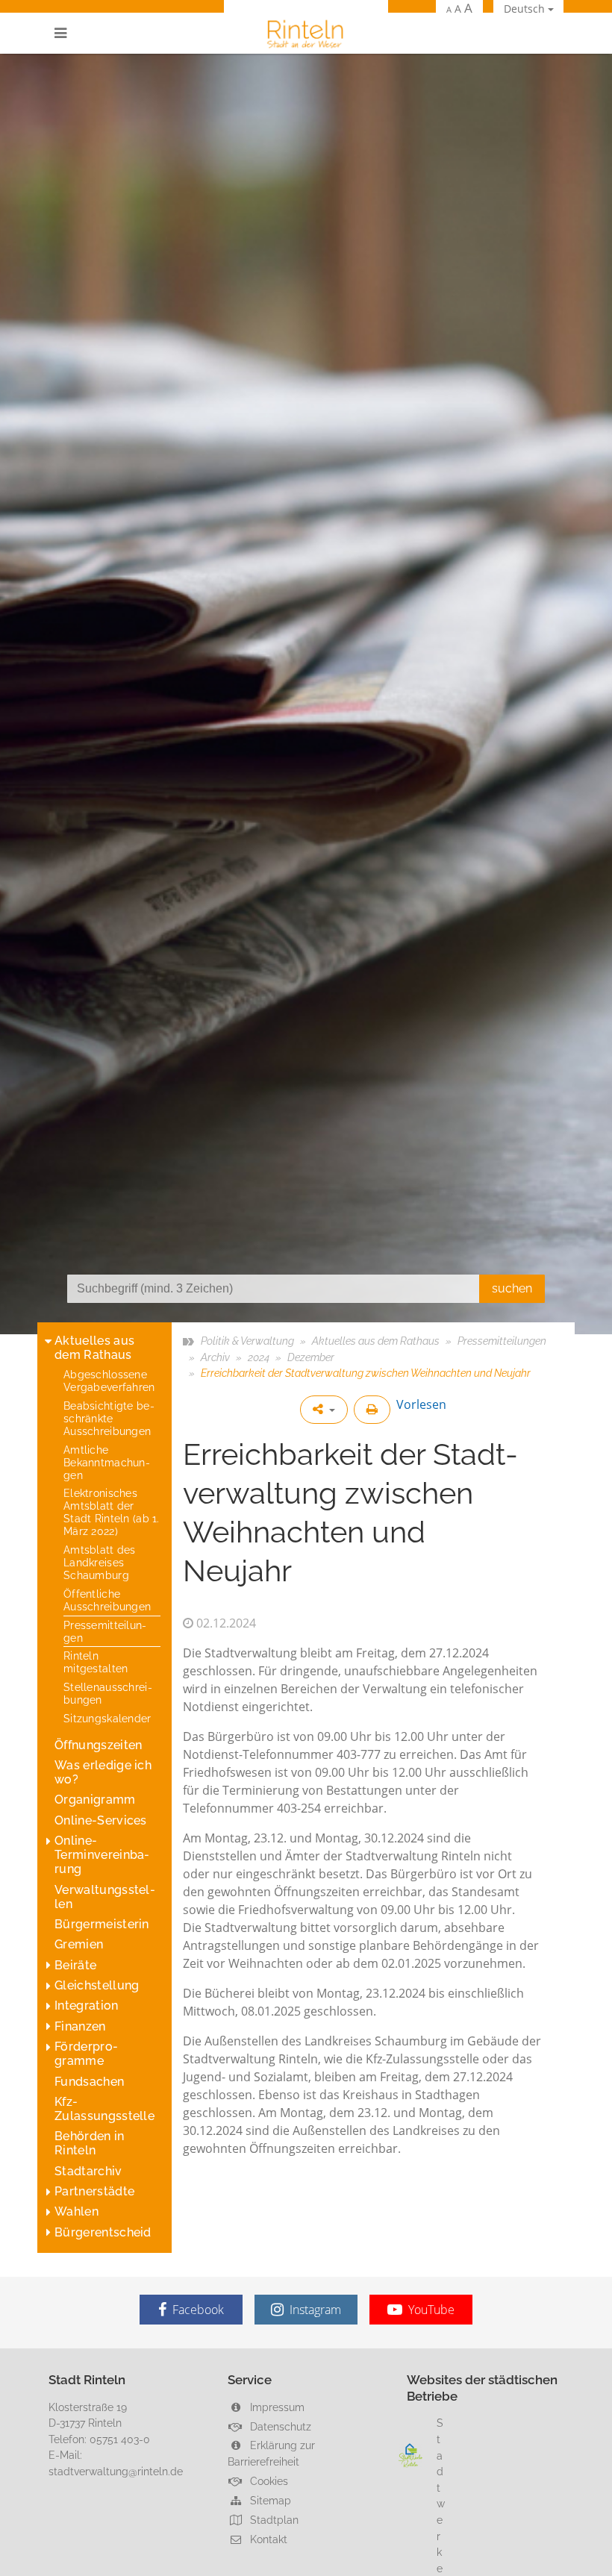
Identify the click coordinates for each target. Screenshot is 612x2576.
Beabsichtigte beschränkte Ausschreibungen (109, 1418)
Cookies (268, 2481)
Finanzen (80, 2026)
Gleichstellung (97, 1985)
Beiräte (75, 1965)
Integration (87, 2006)
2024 (259, 1357)
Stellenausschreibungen (108, 1693)
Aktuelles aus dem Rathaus (94, 1348)
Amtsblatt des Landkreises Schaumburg (100, 1562)
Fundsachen (89, 2082)
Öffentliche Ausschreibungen (107, 1600)
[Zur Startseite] (306, 33)
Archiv (215, 1357)
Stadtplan (273, 2520)
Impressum (276, 2407)
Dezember (311, 1357)
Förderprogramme (86, 2054)
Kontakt (267, 2539)
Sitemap (269, 2500)
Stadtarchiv (88, 2171)
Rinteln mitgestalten (96, 1662)
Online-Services (101, 1820)
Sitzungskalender (107, 1718)
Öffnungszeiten (98, 1745)
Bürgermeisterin (102, 1924)
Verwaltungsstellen (105, 1897)
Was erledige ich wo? (103, 1772)
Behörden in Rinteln (90, 2143)
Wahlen (76, 2211)
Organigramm (95, 1800)
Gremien (79, 1944)
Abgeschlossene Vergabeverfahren (109, 1381)
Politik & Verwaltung (247, 1341)
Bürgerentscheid (103, 2232)
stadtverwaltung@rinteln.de (116, 2471)
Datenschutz (279, 2426)
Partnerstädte (94, 2191)
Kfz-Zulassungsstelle (104, 2109)
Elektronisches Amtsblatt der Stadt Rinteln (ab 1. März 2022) (112, 1512)
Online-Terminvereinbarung (102, 1855)
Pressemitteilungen (105, 1631)
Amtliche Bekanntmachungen (107, 1462)
